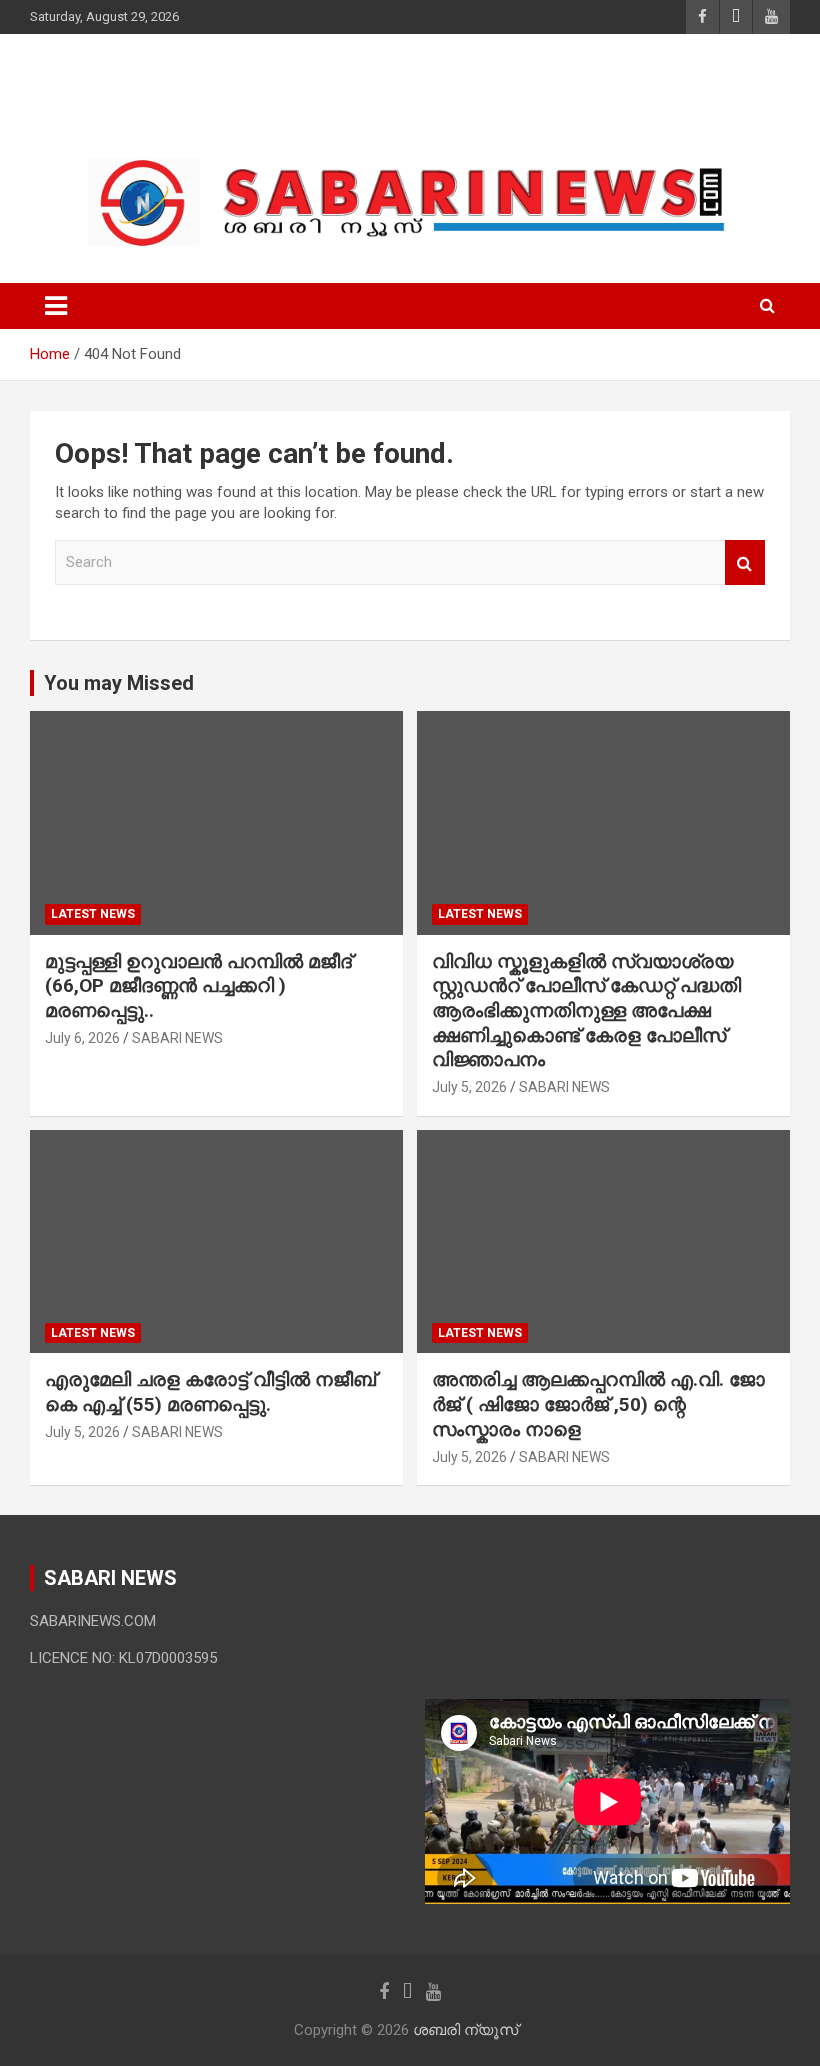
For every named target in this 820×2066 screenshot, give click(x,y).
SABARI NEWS (177, 1038)
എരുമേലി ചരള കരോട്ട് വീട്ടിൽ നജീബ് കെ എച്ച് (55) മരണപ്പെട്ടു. (210, 1392)
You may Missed (119, 683)
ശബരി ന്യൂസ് (170, 89)
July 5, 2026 (469, 1087)
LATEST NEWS (93, 914)
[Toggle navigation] (56, 306)
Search (745, 562)
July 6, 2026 (82, 1038)
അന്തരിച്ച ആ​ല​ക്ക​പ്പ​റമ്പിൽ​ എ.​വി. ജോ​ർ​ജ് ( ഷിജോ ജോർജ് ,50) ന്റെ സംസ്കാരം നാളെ (598, 1404)
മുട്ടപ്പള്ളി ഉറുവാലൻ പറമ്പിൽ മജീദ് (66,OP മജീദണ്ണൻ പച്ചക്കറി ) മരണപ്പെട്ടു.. (198, 986)
